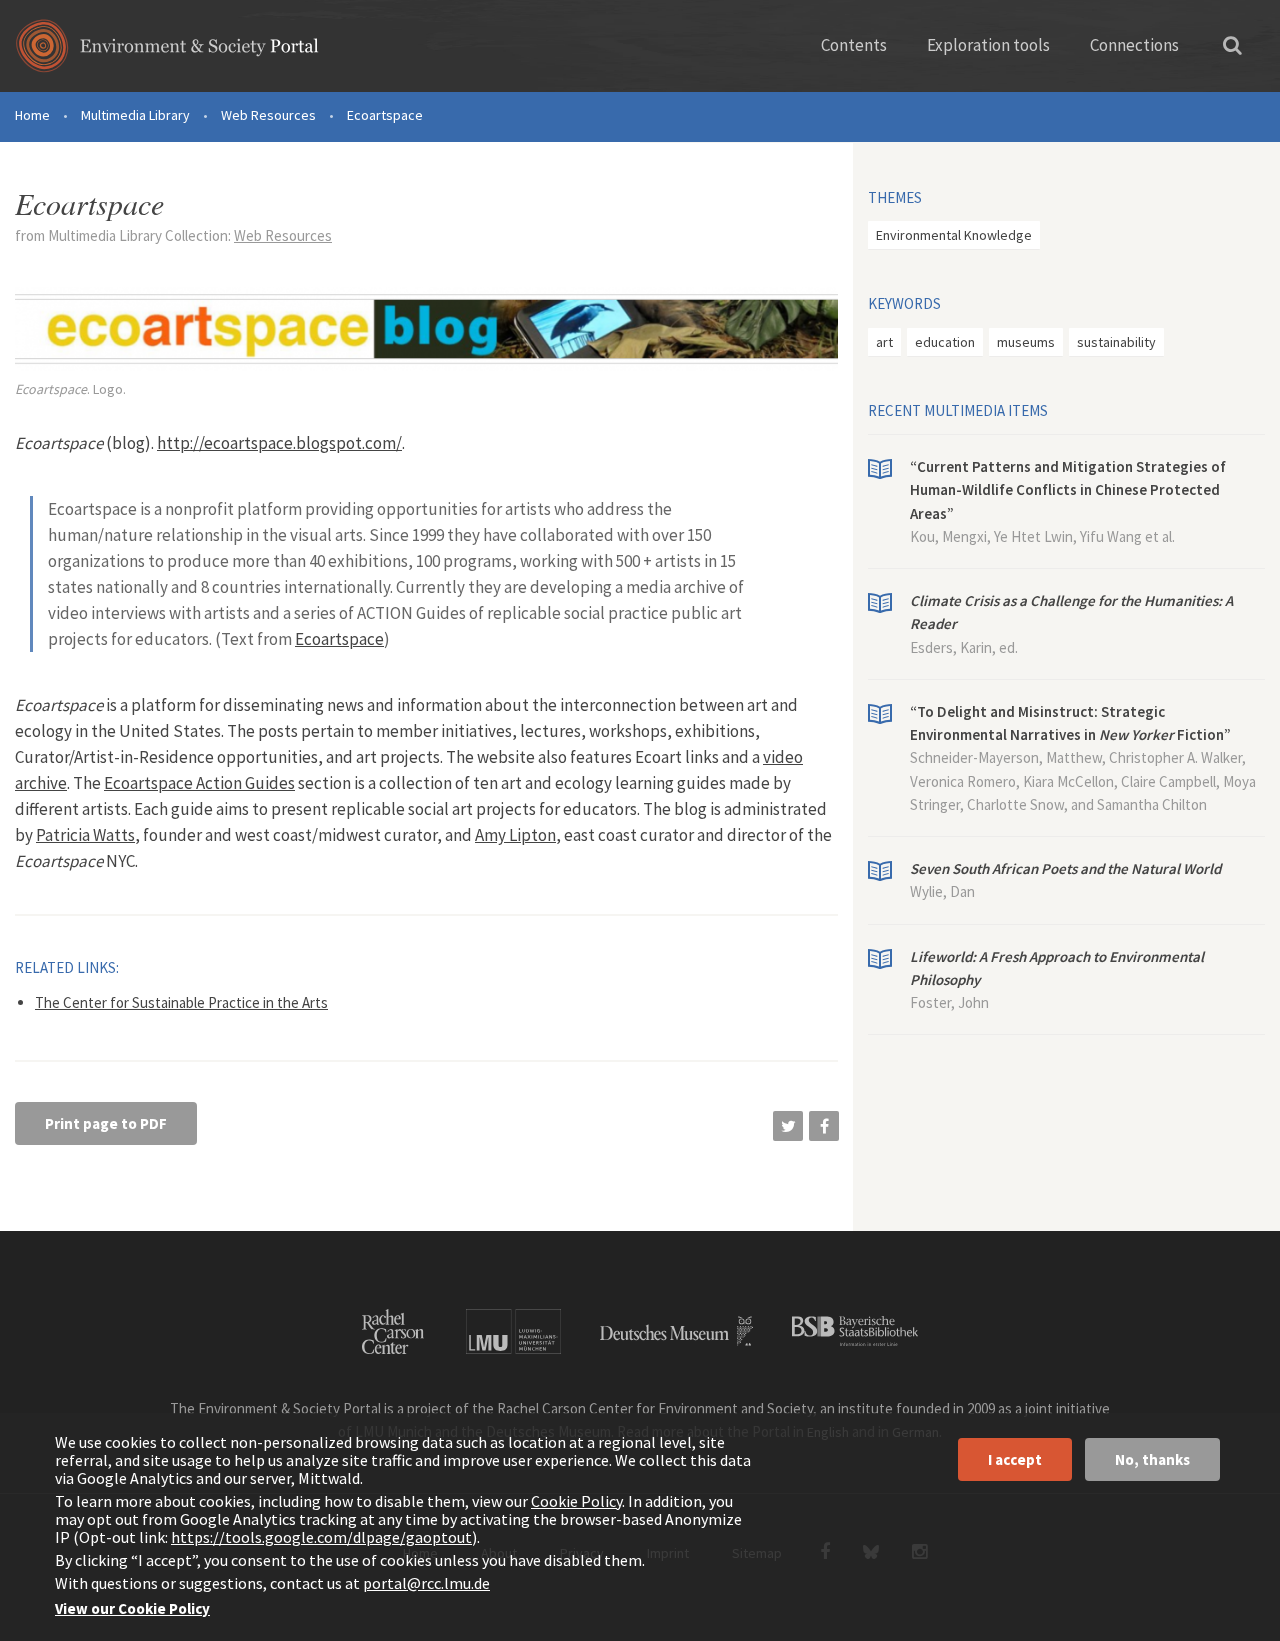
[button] (788, 1126)
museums (1026, 342)
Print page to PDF (106, 1123)
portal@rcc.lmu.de (426, 1583)
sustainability (1116, 342)
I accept (1015, 1459)
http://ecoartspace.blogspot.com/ (279, 443)
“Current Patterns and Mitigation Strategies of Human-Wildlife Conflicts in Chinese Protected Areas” (1068, 490)
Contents (854, 45)
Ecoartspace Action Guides (199, 783)
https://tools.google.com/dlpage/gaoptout (321, 1537)
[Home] (167, 52)
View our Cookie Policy (132, 1608)
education (945, 342)
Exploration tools (988, 45)
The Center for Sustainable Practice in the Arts (181, 1002)
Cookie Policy (576, 1501)
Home (32, 115)
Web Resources (268, 115)
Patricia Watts (85, 835)
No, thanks (1152, 1459)
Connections (1134, 45)
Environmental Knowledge (954, 235)
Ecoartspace (339, 639)
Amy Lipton (515, 835)
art (884, 342)
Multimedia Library (135, 115)
